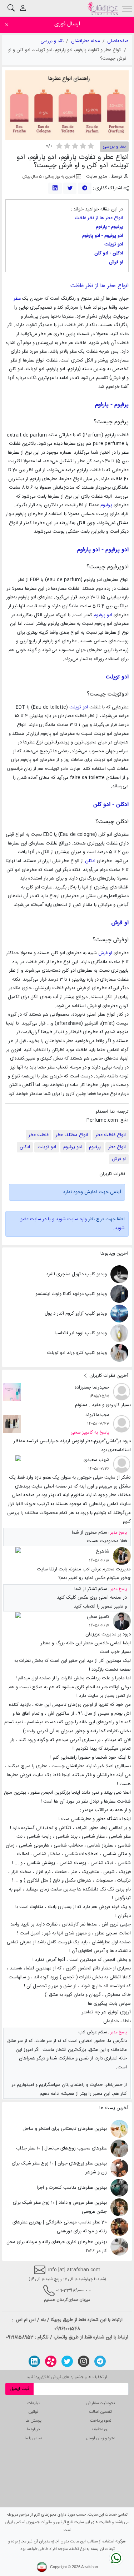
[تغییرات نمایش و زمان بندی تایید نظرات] (12, 1556)
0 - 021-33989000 (73, 2291)
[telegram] (85, 188)
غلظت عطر (39, 1135)
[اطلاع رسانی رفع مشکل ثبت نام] (12, 1465)
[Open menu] (127, 8)
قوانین (33, 2412)
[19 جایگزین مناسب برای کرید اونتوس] (12, 1424)
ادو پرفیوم (103, 615)
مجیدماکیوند (97, 1415)
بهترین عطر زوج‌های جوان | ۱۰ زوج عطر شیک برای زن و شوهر (59, 2168)
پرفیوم (106, 505)
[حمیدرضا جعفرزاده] (122, 1392)
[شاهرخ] (122, 1556)
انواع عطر (117, 1147)
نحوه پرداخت (101, 2421)
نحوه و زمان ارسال (101, 2438)
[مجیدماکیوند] (122, 1424)
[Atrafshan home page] (103, 8)
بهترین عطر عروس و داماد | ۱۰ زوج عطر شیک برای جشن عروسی (60, 2207)
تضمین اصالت (100, 2412)
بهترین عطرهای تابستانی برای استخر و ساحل (65, 2129)
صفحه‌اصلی (118, 41)
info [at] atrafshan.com (73, 2270)
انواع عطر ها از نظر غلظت (99, 218)
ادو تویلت (79, 707)
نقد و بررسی (52, 41)
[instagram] (84, 2361)
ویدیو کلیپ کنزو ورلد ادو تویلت (77, 1353)
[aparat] (51, 2361)
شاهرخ (103, 1551)
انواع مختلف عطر (72, 1135)
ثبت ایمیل (19, 2389)
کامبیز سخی (98, 1617)
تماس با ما (33, 2438)
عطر (17, 299)
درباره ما (33, 2429)
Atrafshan (90, 2567)
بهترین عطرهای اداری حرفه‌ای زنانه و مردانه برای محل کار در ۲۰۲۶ (57, 2246)
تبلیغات (34, 2403)
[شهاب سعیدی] (122, 1465)
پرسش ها (33, 2421)
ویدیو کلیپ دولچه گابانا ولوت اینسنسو (71, 1294)
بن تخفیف (100, 2429)
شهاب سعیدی (96, 1460)
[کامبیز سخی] (122, 1621)
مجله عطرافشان (86, 41)
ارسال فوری (67, 24)
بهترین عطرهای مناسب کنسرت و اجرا (72, 2188)
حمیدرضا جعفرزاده (92, 1387)
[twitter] (70, 188)
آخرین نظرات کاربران (108, 1376)
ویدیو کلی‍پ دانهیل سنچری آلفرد (76, 1274)
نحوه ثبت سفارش (101, 2403)
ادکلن (90, 861)
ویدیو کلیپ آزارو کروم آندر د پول (76, 1314)
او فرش (105, 953)
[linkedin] (55, 188)
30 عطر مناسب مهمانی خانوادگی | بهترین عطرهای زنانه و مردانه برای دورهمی (60, 2227)
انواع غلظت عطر (111, 1135)
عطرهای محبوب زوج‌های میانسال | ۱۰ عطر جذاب (61, 2148)
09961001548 (67, 2329)
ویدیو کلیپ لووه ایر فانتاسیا (81, 1333)
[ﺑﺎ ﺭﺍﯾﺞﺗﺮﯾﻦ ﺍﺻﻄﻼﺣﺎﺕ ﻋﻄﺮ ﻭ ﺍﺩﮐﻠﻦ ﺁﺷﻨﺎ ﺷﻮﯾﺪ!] (12, 1392)
